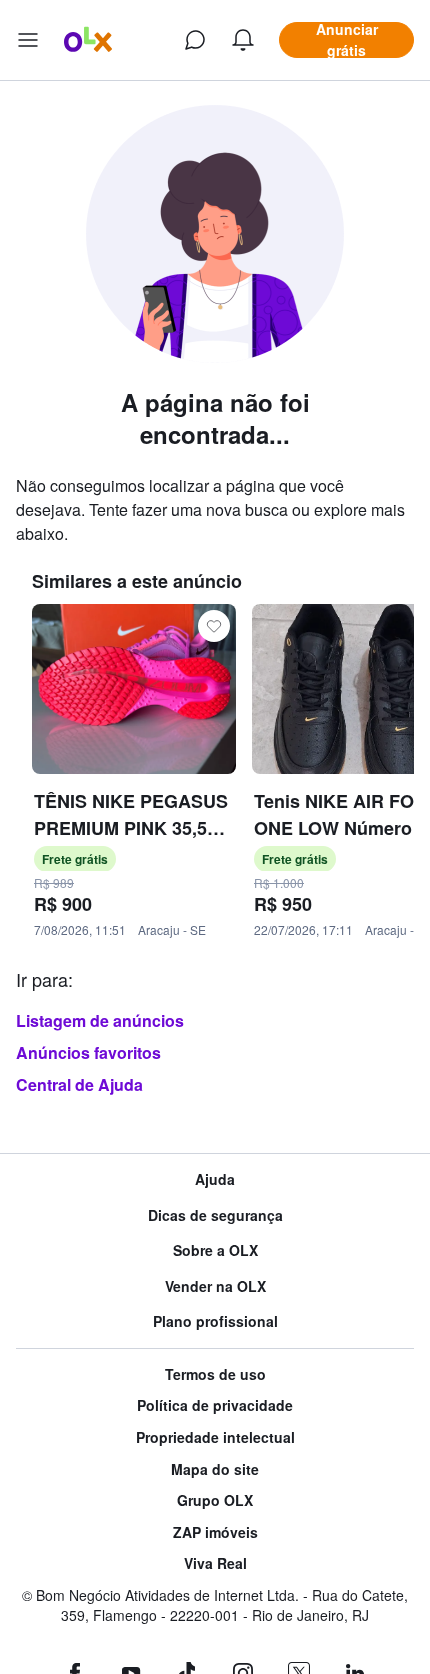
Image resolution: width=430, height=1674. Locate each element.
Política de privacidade (215, 1405)
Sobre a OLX (215, 1250)
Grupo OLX (215, 1500)
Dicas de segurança (215, 1215)
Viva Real (215, 1563)
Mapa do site (215, 1469)
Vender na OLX (215, 1286)
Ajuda (215, 1179)
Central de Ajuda (79, 1084)
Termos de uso (215, 1374)
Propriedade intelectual (215, 1437)
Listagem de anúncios (100, 1020)
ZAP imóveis (215, 1532)
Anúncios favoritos (88, 1052)
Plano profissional (215, 1321)
